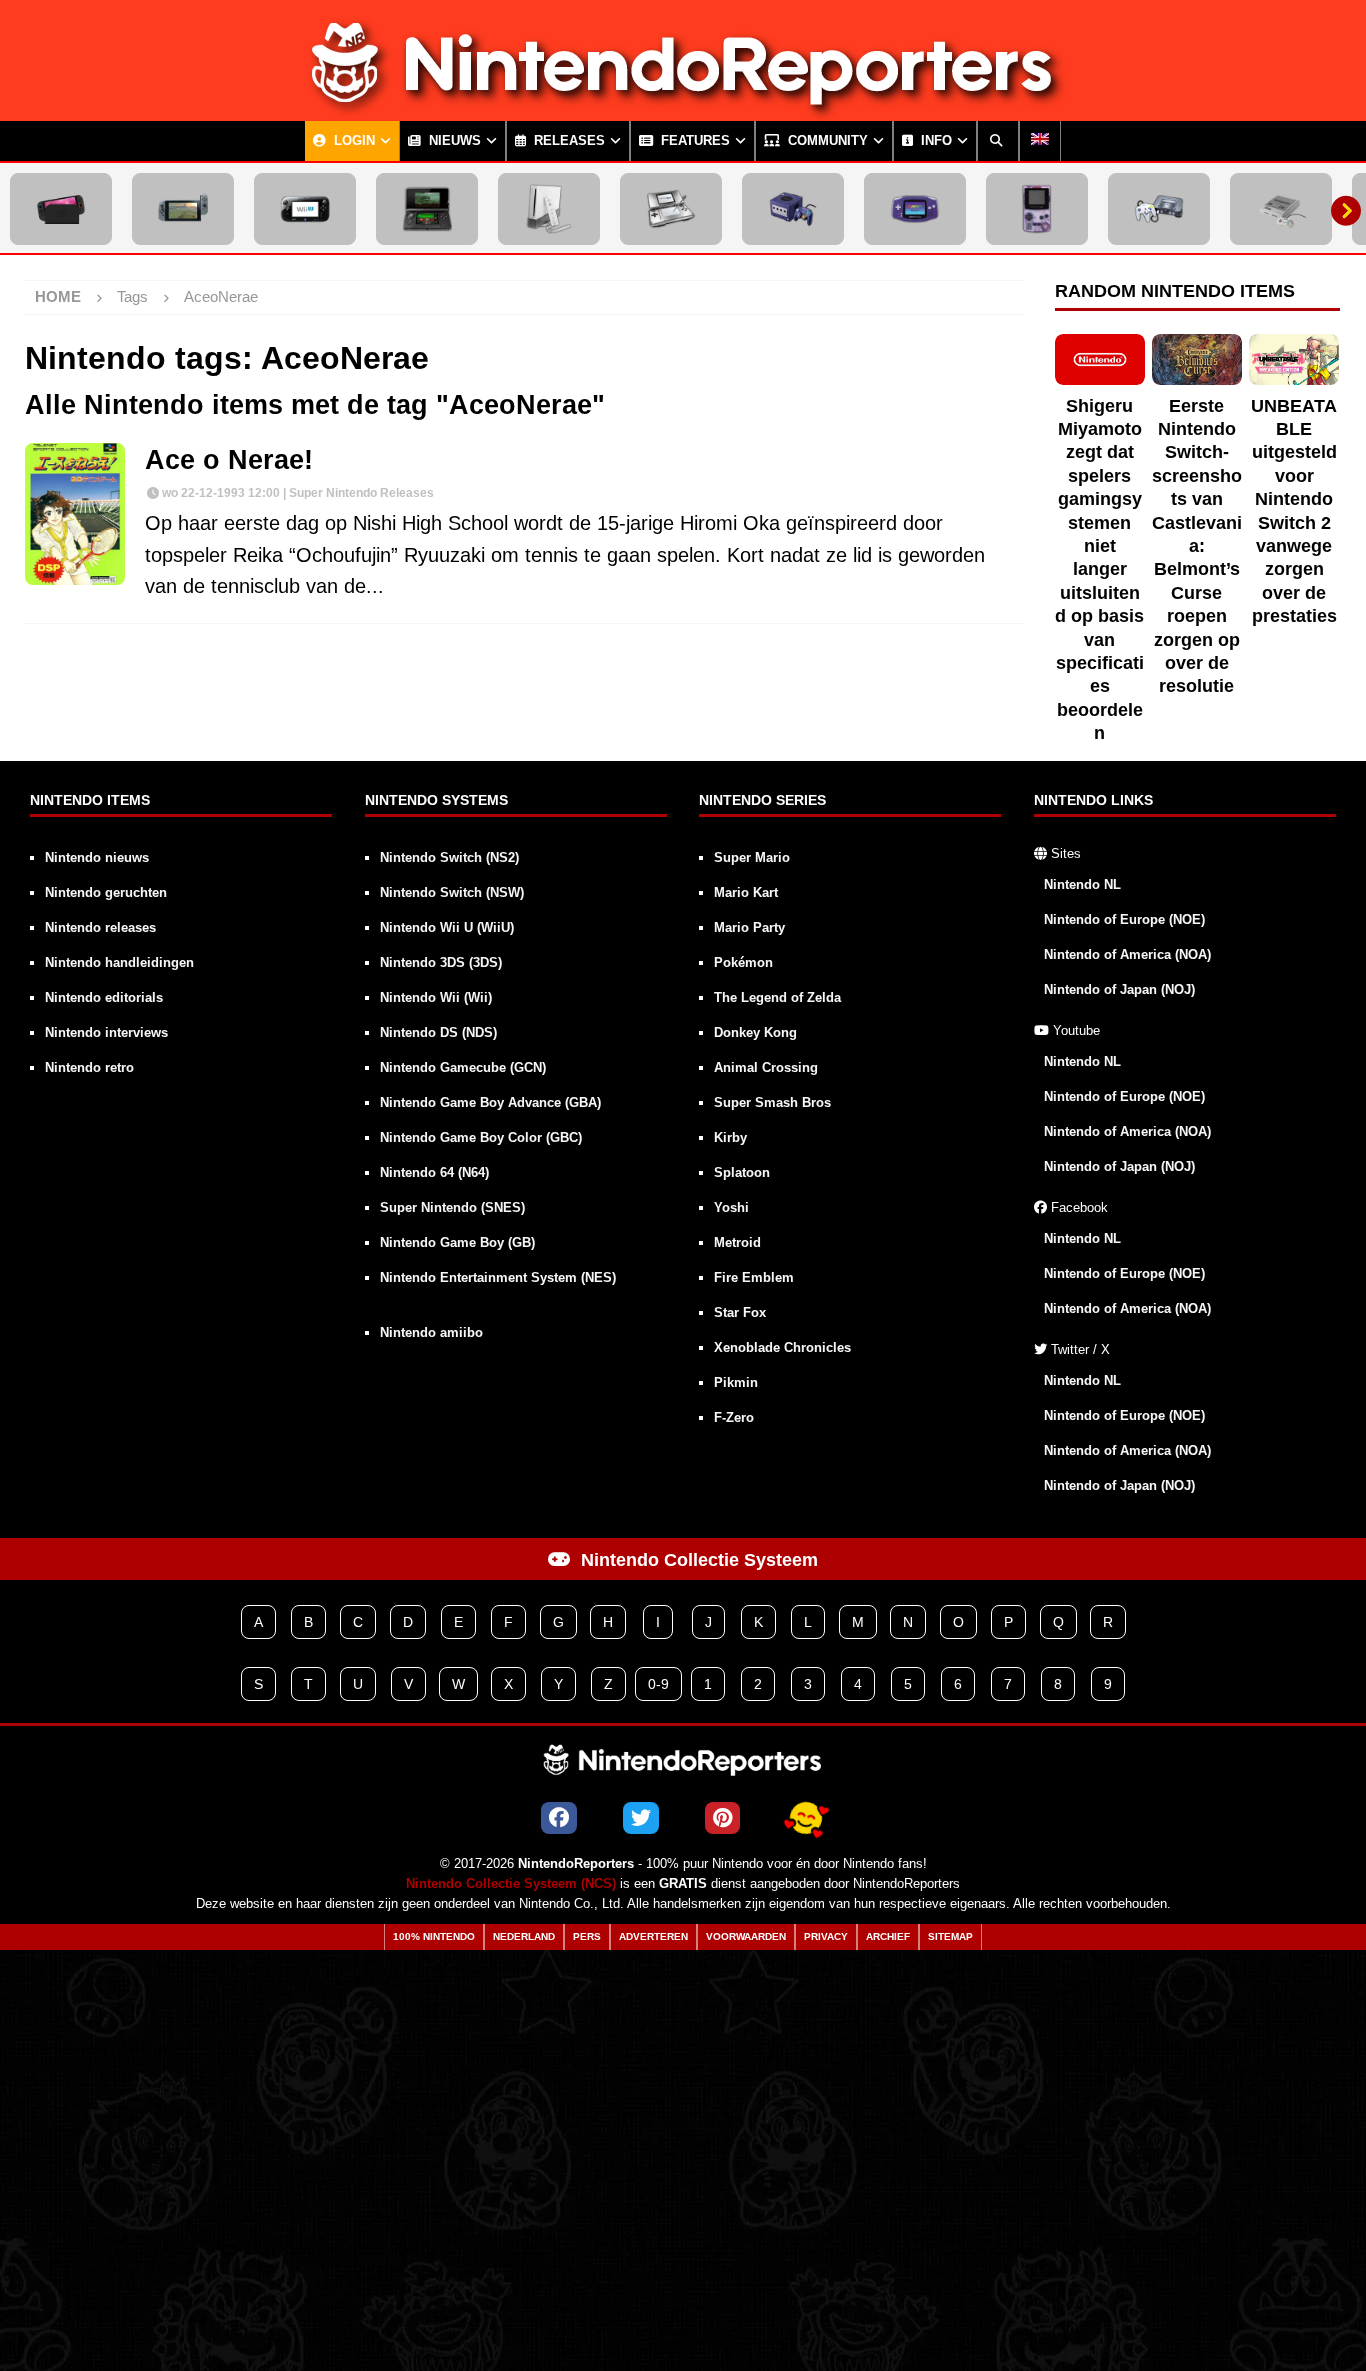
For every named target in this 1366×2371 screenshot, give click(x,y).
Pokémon (743, 962)
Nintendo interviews (106, 1032)
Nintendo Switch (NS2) (449, 857)
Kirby (730, 1137)
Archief (888, 1936)
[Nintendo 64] (1159, 209)
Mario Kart (746, 892)
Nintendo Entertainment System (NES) (498, 1277)
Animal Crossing (766, 1067)
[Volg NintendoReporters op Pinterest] (722, 1818)
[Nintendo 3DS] (427, 209)
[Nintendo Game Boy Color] (1037, 209)
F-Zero (734, 1417)
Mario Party (749, 927)
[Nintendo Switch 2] (61, 209)
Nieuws (453, 141)
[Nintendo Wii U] (305, 209)
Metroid (737, 1242)
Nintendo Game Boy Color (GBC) (481, 1137)
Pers (587, 1936)
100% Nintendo (434, 1936)
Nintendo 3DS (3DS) (441, 962)
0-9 (658, 1684)
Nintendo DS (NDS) (438, 1032)
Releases (567, 141)
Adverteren (653, 1936)
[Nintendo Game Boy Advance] (915, 209)
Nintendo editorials (104, 997)
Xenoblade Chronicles (782, 1347)
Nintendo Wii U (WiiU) (447, 927)
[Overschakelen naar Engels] (1040, 141)
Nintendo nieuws (97, 857)
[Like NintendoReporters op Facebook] (559, 1818)
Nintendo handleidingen (119, 962)
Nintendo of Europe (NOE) (1124, 919)
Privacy (826, 1936)
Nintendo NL (1082, 884)
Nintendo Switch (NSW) (452, 892)
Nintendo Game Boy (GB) (457, 1242)
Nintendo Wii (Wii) (436, 997)
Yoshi (731, 1207)
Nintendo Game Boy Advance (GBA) (490, 1102)
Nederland (524, 1936)
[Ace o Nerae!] (75, 514)
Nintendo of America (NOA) (1127, 954)
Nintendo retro (89, 1067)
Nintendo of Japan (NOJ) (1119, 989)
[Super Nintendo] (1281, 209)
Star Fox (740, 1312)
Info (934, 141)
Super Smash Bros (772, 1102)
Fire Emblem (754, 1277)
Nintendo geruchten (106, 892)
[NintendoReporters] (683, 104)
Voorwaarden (746, 1936)
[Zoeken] (998, 141)
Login (352, 141)
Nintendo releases (100, 927)
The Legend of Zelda (777, 997)
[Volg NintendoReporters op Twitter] (641, 1818)
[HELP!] (806, 1818)
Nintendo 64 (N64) (434, 1172)
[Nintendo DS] (671, 209)
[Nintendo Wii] (549, 209)
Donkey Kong (755, 1032)
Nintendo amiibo (431, 1332)
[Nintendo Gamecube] (793, 209)
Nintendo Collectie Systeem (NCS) (511, 1884)
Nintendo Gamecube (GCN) (463, 1067)
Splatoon (742, 1172)
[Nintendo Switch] (183, 209)
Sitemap (950, 1936)
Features (693, 141)
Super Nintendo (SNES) (452, 1207)
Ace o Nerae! (229, 460)
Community (826, 141)
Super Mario (752, 857)
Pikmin (736, 1382)
